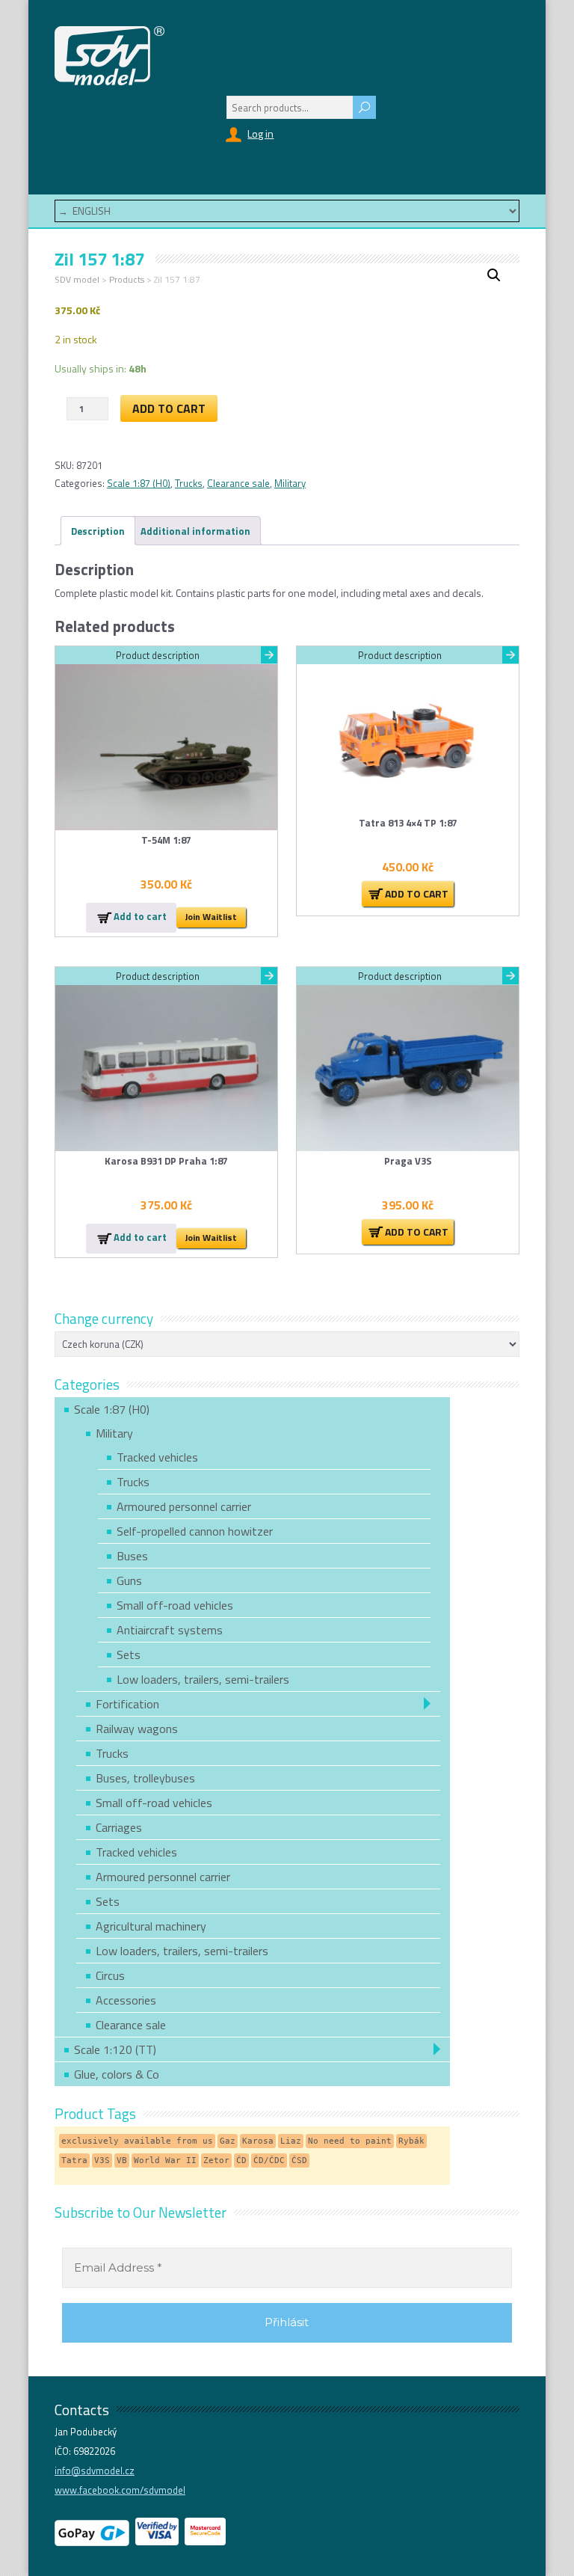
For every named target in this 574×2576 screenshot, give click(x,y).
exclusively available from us (137, 2141)
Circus (110, 1975)
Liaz (291, 2141)
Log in (260, 134)
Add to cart (169, 408)
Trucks (189, 483)
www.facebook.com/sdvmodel (120, 2490)
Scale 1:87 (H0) (139, 483)
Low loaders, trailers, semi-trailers (203, 1679)
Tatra (74, 2161)
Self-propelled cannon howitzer (195, 1531)
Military (290, 483)
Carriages (119, 1827)
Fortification (127, 1704)
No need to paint (350, 2141)
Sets (129, 1655)
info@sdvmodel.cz (95, 2471)
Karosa (258, 2141)
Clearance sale (238, 483)
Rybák (411, 2141)
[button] (494, 275)
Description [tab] (98, 531)
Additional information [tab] (195, 531)
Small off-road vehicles (175, 1605)
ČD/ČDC (269, 2161)
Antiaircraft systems (170, 1630)
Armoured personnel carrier (184, 1506)
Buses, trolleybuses (145, 1778)
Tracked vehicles (157, 1457)
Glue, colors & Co (117, 2074)
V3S (102, 2161)
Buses (132, 1556)
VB (122, 2161)
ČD (241, 2161)
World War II (165, 2161)
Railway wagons (137, 1729)
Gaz (228, 2141)
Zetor (216, 2161)
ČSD (299, 2161)
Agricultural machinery (151, 1926)
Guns (129, 1580)
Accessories (126, 2000)
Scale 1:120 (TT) (115, 2049)
